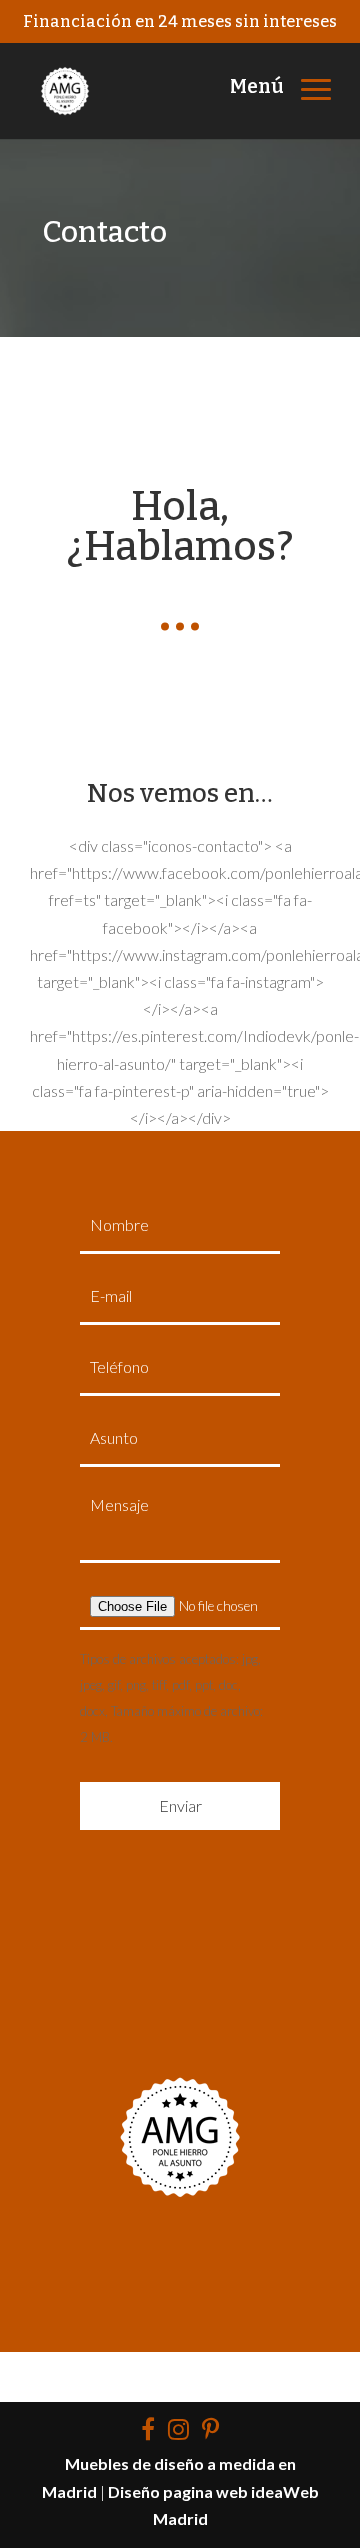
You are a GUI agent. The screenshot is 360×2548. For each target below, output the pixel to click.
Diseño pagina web (178, 2491)
